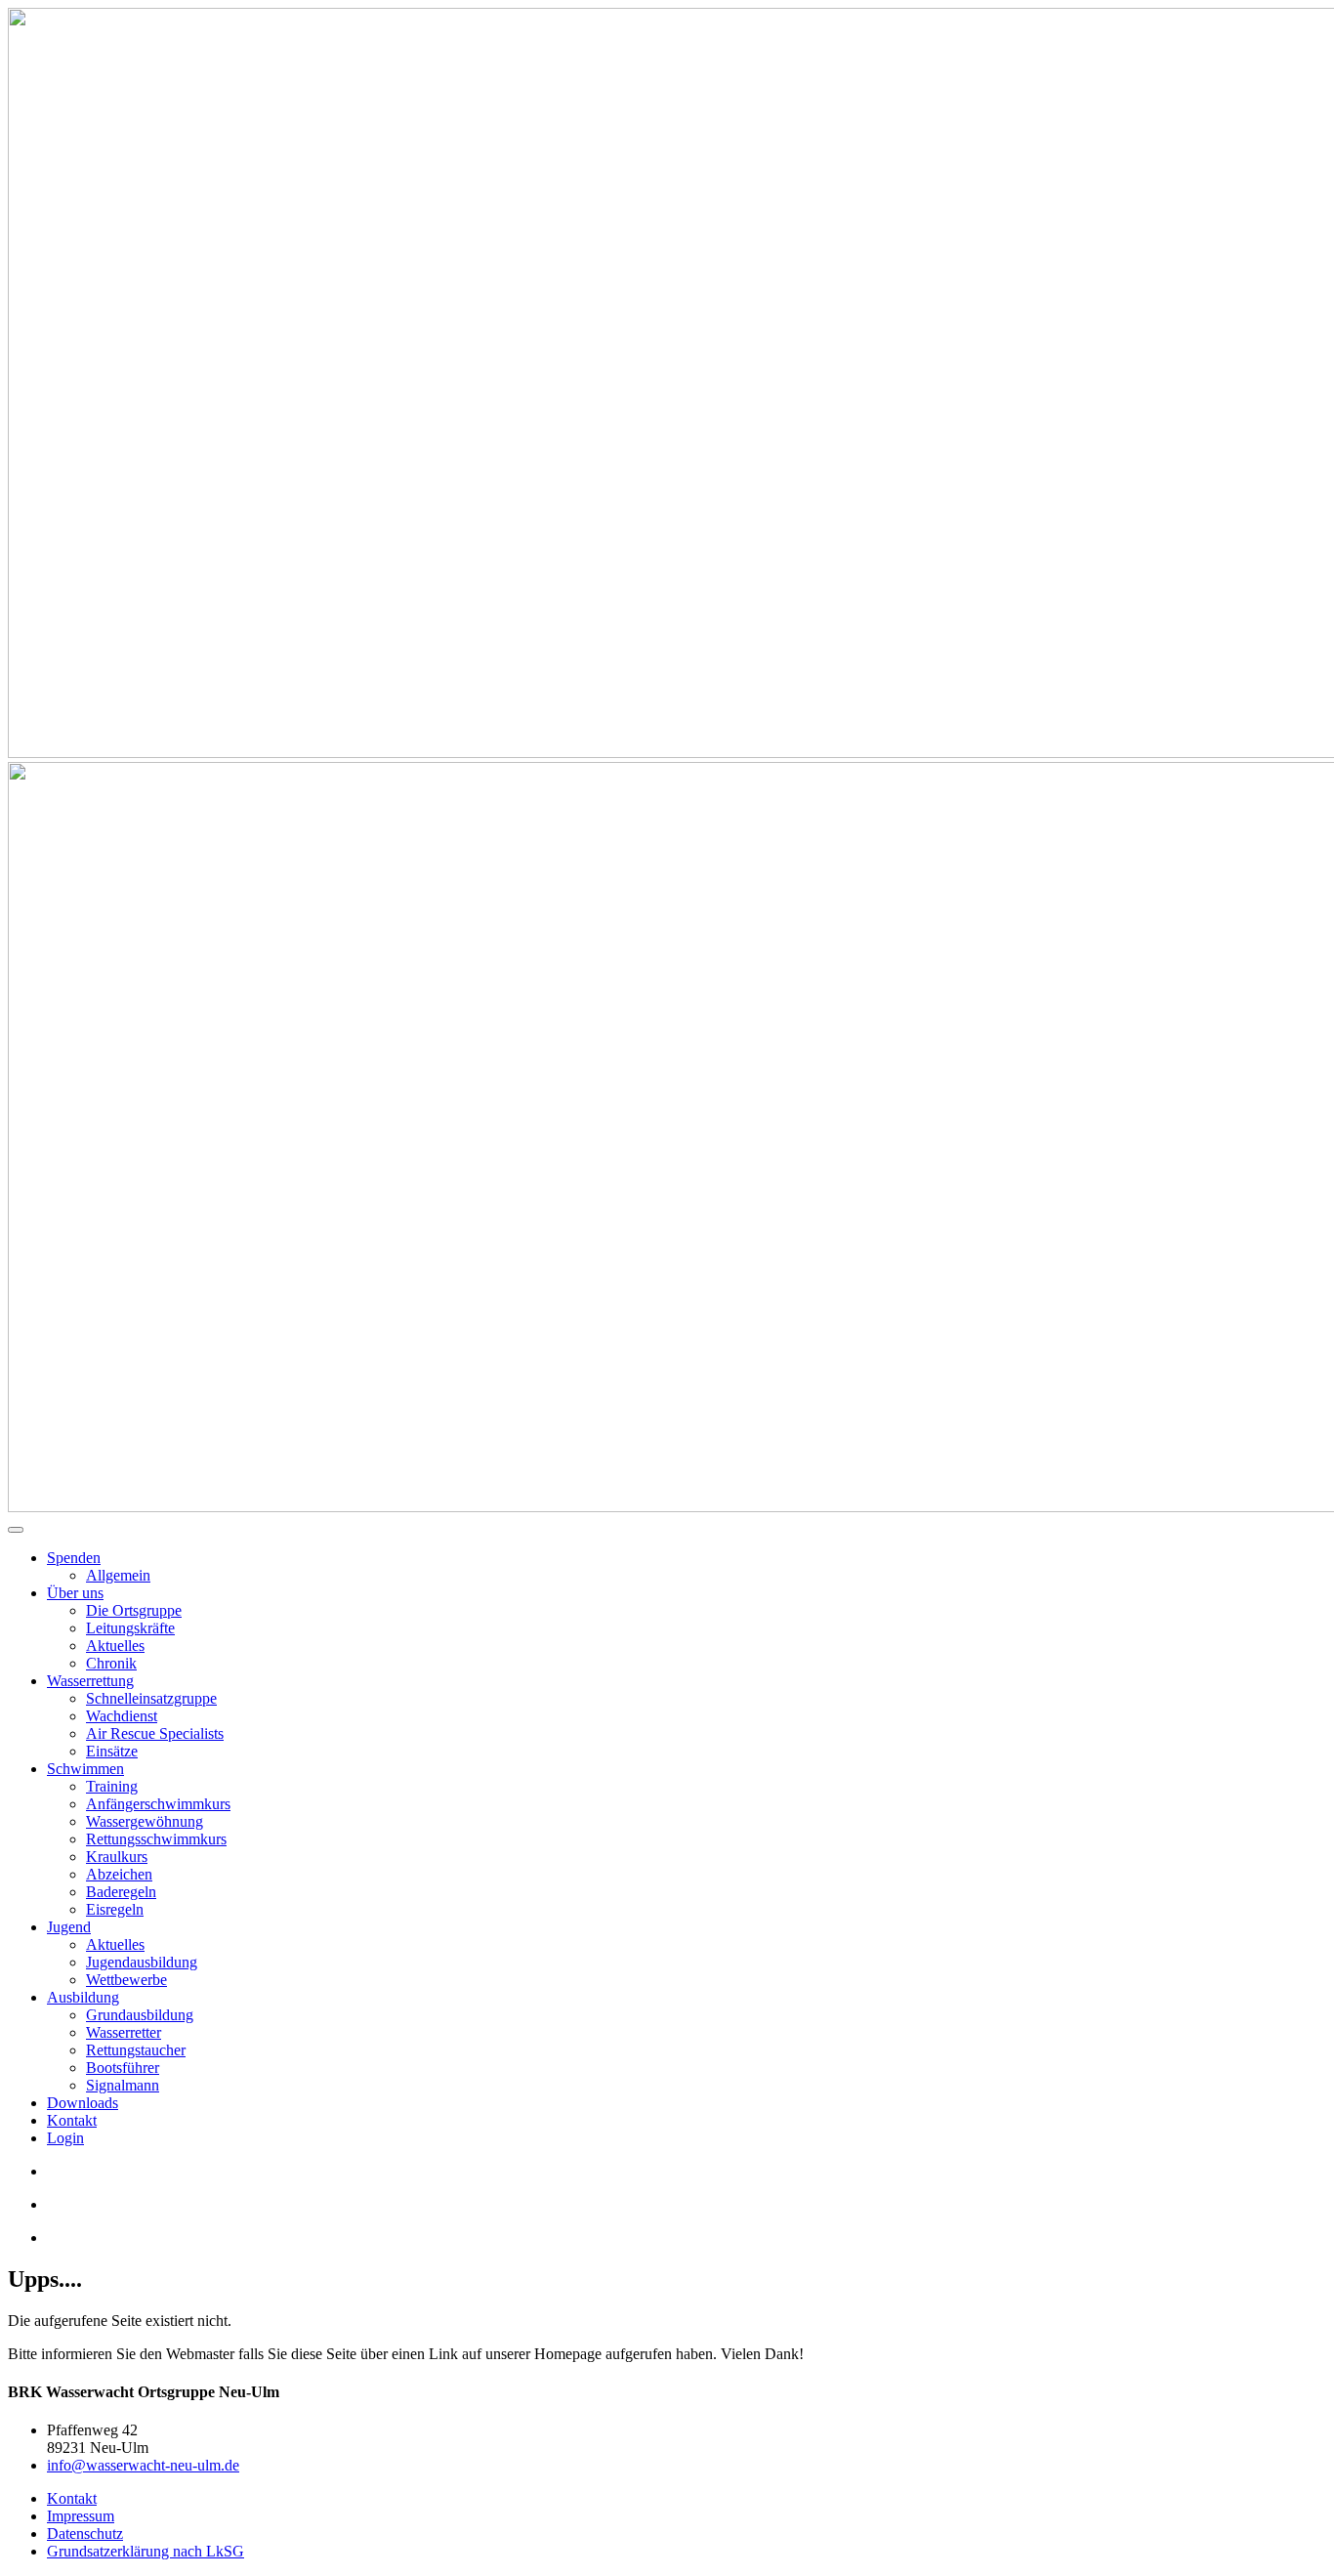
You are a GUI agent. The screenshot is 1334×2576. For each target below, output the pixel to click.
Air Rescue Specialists (155, 1733)
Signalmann (123, 2085)
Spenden (74, 1558)
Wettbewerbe (126, 1980)
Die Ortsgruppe (134, 1610)
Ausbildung (83, 1997)
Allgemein (118, 1575)
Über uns (75, 1593)
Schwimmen (85, 1769)
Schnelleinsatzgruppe (151, 1698)
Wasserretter (124, 2032)
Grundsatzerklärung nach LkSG (146, 2551)
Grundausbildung (140, 2015)
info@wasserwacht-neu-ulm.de (143, 2465)
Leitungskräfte (130, 1628)
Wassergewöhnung (145, 1821)
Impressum (81, 2516)
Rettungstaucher (136, 2050)
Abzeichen (119, 1874)
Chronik (111, 1663)
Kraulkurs (117, 1857)
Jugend (69, 1927)
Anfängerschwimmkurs (158, 1804)
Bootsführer (123, 2068)
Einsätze (112, 1751)
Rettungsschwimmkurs (156, 1839)
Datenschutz (85, 2534)
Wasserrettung (90, 1681)
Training (112, 1786)
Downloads (83, 2103)
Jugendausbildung (142, 1962)
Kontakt (72, 2120)
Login (65, 2138)
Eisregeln (115, 1909)
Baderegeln (121, 1892)
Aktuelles (115, 1646)
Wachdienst (122, 1716)
